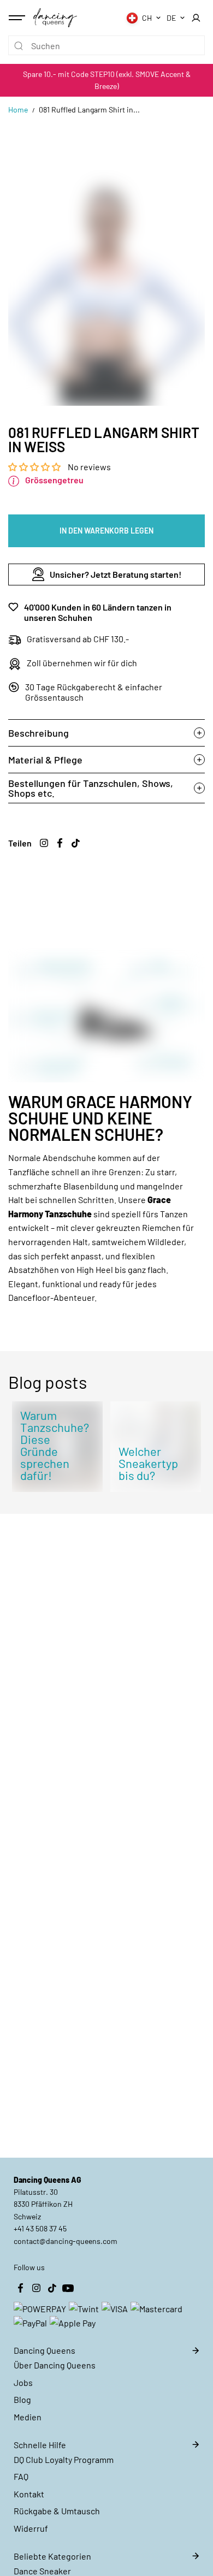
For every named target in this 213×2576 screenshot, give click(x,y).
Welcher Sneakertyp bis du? (148, 1463)
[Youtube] (68, 2288)
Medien (28, 2417)
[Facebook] (60, 843)
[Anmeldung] (196, 18)
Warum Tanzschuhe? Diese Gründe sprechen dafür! (55, 1445)
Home (18, 109)
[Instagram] (44, 843)
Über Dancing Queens (55, 2365)
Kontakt (29, 2494)
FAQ (21, 2476)
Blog (22, 2399)
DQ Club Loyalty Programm (64, 2459)
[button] (35, 467)
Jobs (23, 2382)
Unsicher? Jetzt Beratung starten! (116, 574)
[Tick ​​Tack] (75, 843)
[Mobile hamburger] (18, 18)
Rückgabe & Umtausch (57, 2511)
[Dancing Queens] (55, 17)
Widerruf (31, 2528)
